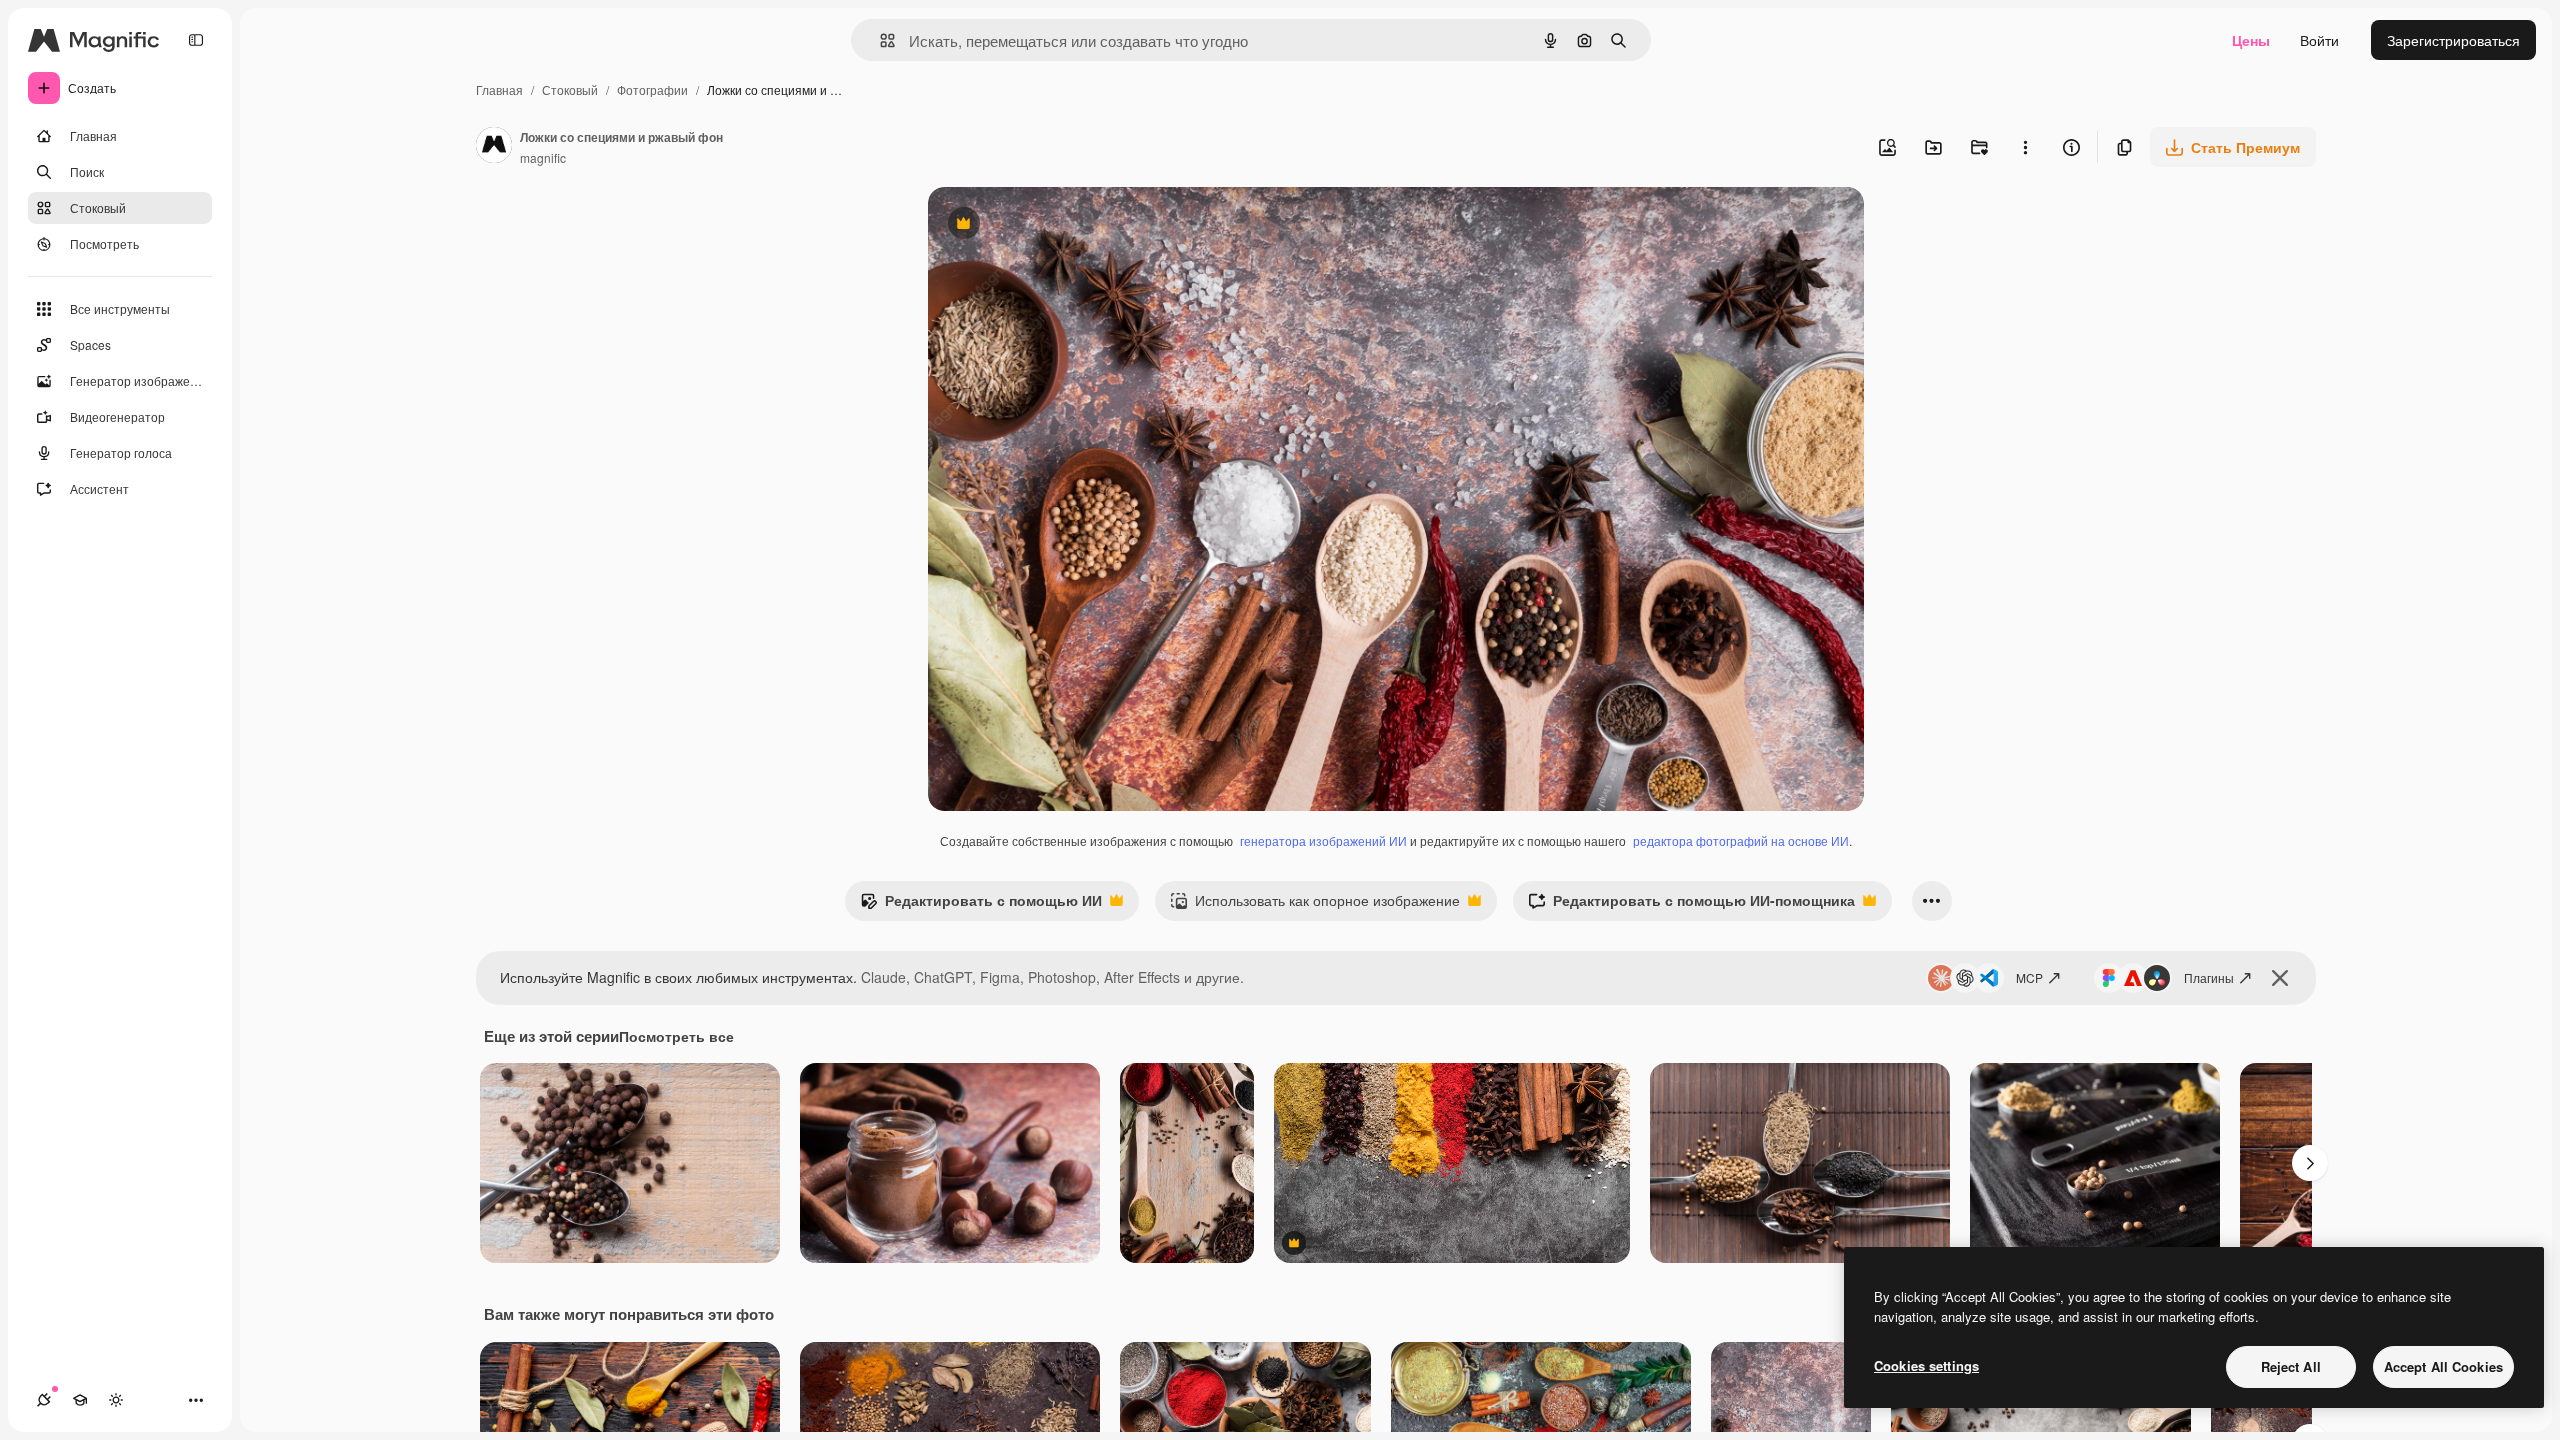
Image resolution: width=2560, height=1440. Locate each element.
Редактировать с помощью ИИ (981, 905)
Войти (2319, 40)
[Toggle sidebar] (196, 40)
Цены (2251, 40)
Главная (499, 89)
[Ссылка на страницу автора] (494, 147)
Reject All (2291, 1366)
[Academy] (80, 1400)
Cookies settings (1926, 1365)
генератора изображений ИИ (1323, 840)
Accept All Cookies (2443, 1366)
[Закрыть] (2280, 978)
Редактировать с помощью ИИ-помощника (1691, 905)
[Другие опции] (2025, 147)
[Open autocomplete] (879, 40)
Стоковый (570, 89)
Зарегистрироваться (2453, 40)
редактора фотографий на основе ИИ (1741, 840)
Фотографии (652, 89)
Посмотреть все (676, 1036)
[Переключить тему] (116, 1400)
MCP (2029, 977)
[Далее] (2310, 1163)
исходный (1062, 225)
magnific (543, 157)
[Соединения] (44, 1400)
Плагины (2209, 977)
